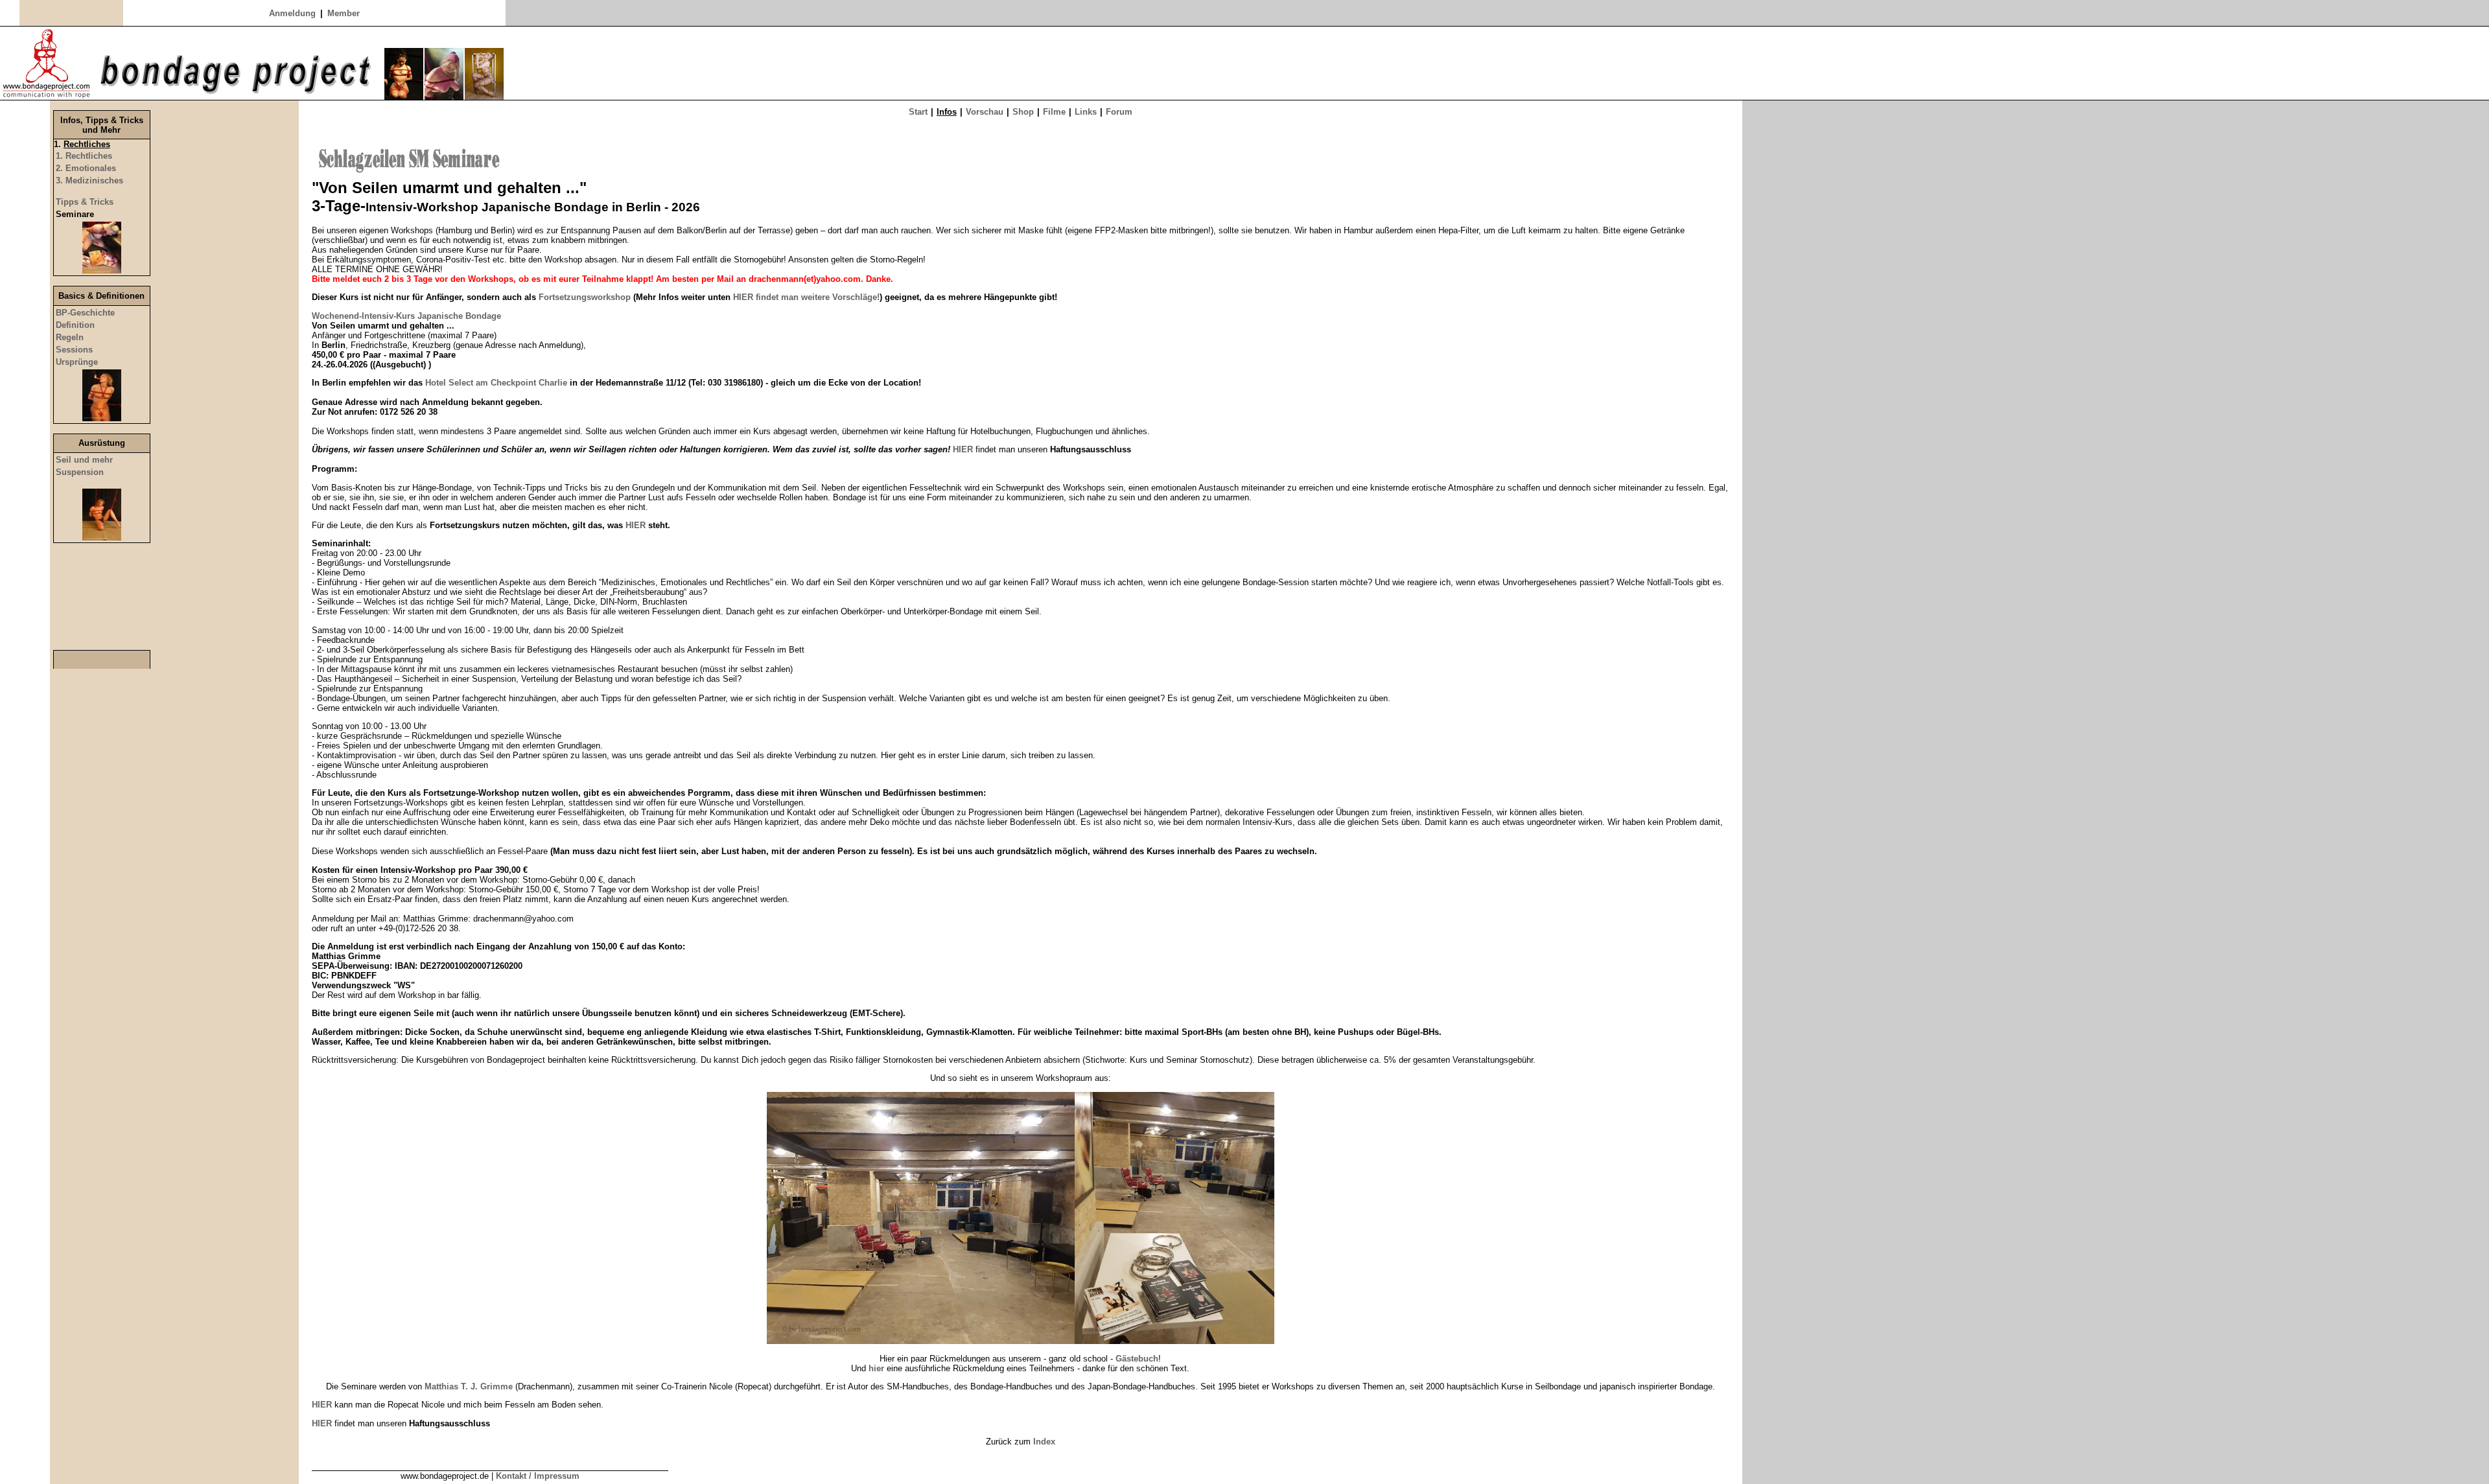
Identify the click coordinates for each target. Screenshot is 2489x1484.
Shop (1023, 112)
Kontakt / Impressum (538, 1476)
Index (1044, 1442)
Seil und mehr (84, 460)
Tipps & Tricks (85, 202)
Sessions (74, 350)
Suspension (80, 472)
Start (918, 112)
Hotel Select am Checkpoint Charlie (496, 383)
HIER (637, 525)
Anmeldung (292, 13)
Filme (1054, 112)
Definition (75, 325)
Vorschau (985, 112)
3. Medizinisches (89, 180)
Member (344, 13)
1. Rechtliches (84, 156)
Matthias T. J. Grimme (469, 1386)
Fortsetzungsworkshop (585, 297)
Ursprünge (77, 362)
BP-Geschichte (85, 313)
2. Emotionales (86, 168)
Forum (1119, 112)
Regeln (70, 337)
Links (1086, 112)
